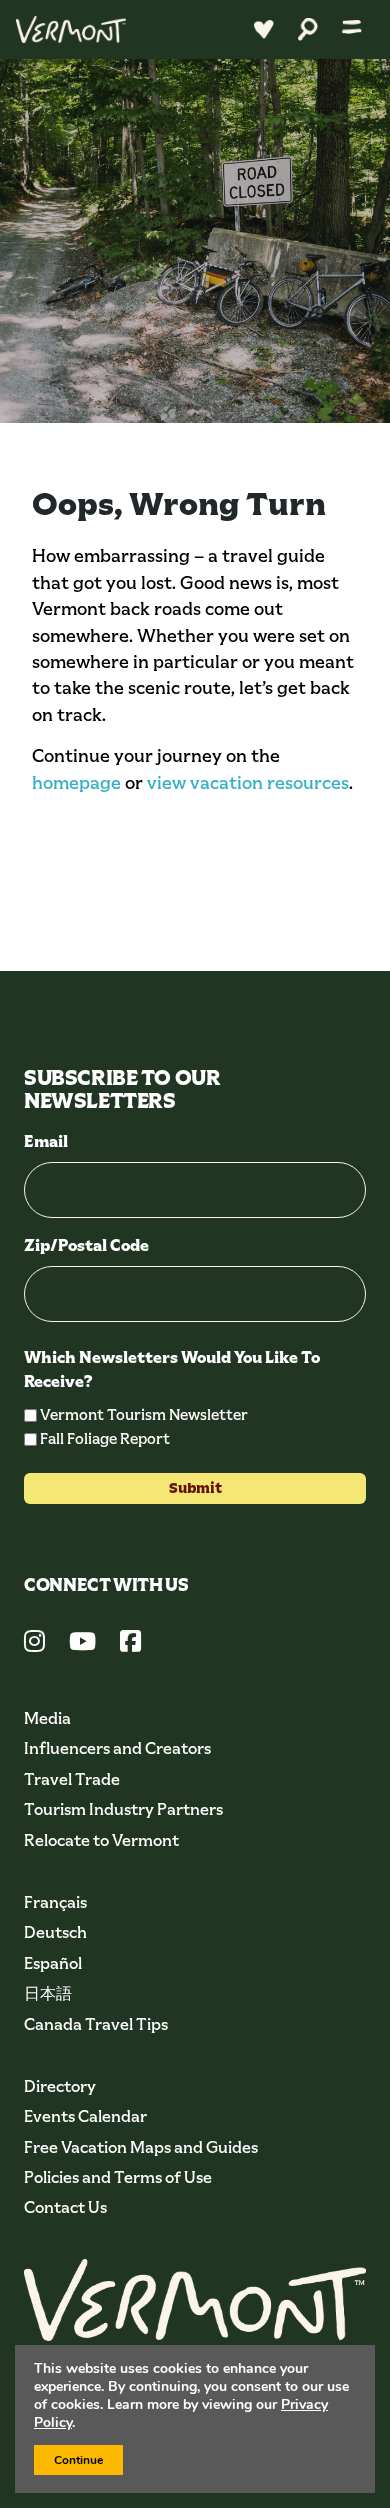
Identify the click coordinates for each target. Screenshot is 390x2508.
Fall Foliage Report (105, 1438)
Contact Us (65, 2207)
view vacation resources (248, 783)
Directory (60, 2086)
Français (55, 1902)
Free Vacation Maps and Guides (141, 2147)
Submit (195, 1488)
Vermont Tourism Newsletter (144, 1414)
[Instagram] (34, 1644)
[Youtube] (82, 1644)
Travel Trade (72, 1779)
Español (53, 1963)
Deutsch (55, 1932)
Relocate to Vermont (101, 1840)
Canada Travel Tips (96, 2024)
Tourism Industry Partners (123, 1809)
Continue (78, 2460)
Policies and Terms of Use (118, 2177)
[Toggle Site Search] (308, 29)
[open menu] (352, 29)
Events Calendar (85, 2116)
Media (47, 1718)
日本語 (48, 1993)
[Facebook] (130, 1644)
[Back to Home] (71, 29)
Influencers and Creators (117, 1748)
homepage (76, 783)
